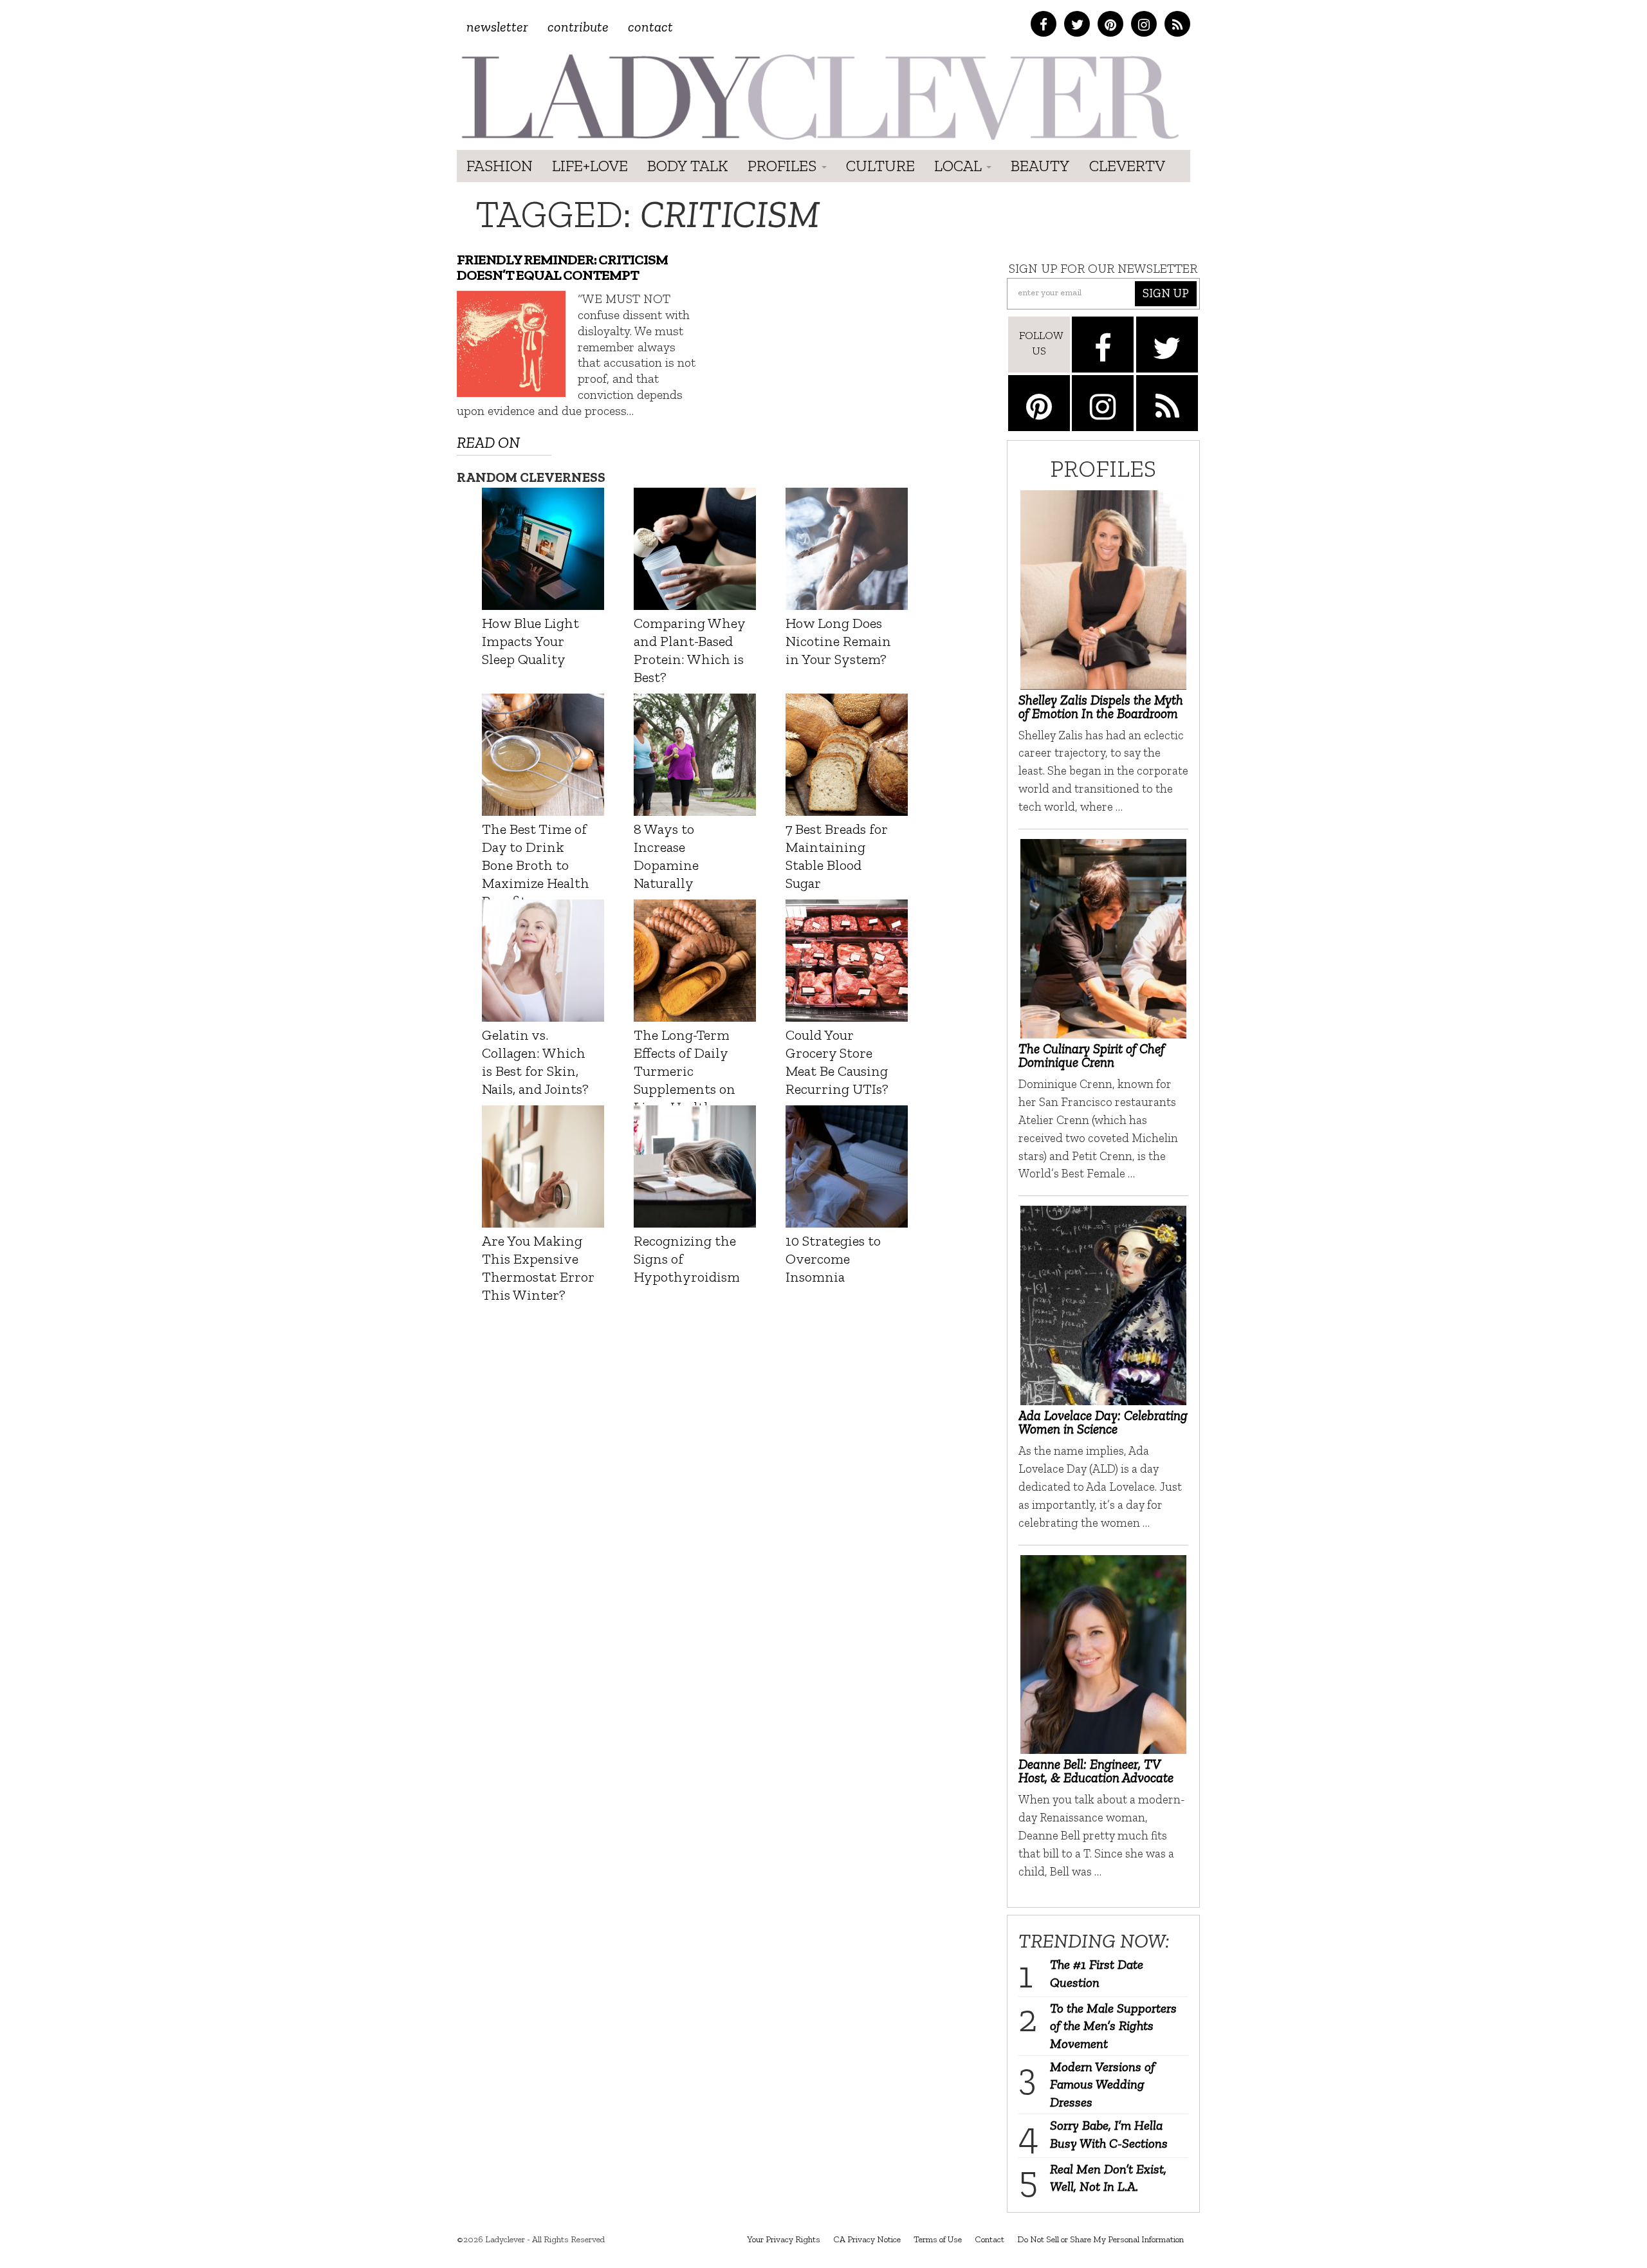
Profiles (784, 166)
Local (960, 166)
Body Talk (688, 166)
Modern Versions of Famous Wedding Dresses (1102, 2084)
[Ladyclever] (819, 97)
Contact (650, 27)
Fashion (500, 166)
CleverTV (1127, 166)
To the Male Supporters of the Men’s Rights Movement (1113, 2026)
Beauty (1040, 166)
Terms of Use (938, 2239)
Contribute (578, 27)
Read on (488, 442)
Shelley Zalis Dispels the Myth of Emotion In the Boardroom (1101, 706)
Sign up (1166, 293)
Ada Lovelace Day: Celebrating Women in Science (1103, 1422)
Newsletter (497, 27)
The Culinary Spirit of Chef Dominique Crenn (1091, 1055)
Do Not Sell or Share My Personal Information (1100, 2239)
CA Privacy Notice (867, 2239)
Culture (880, 166)
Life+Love (590, 166)
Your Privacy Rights (784, 2239)
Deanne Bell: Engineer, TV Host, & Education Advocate (1096, 1771)
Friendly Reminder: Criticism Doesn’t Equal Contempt (562, 268)
